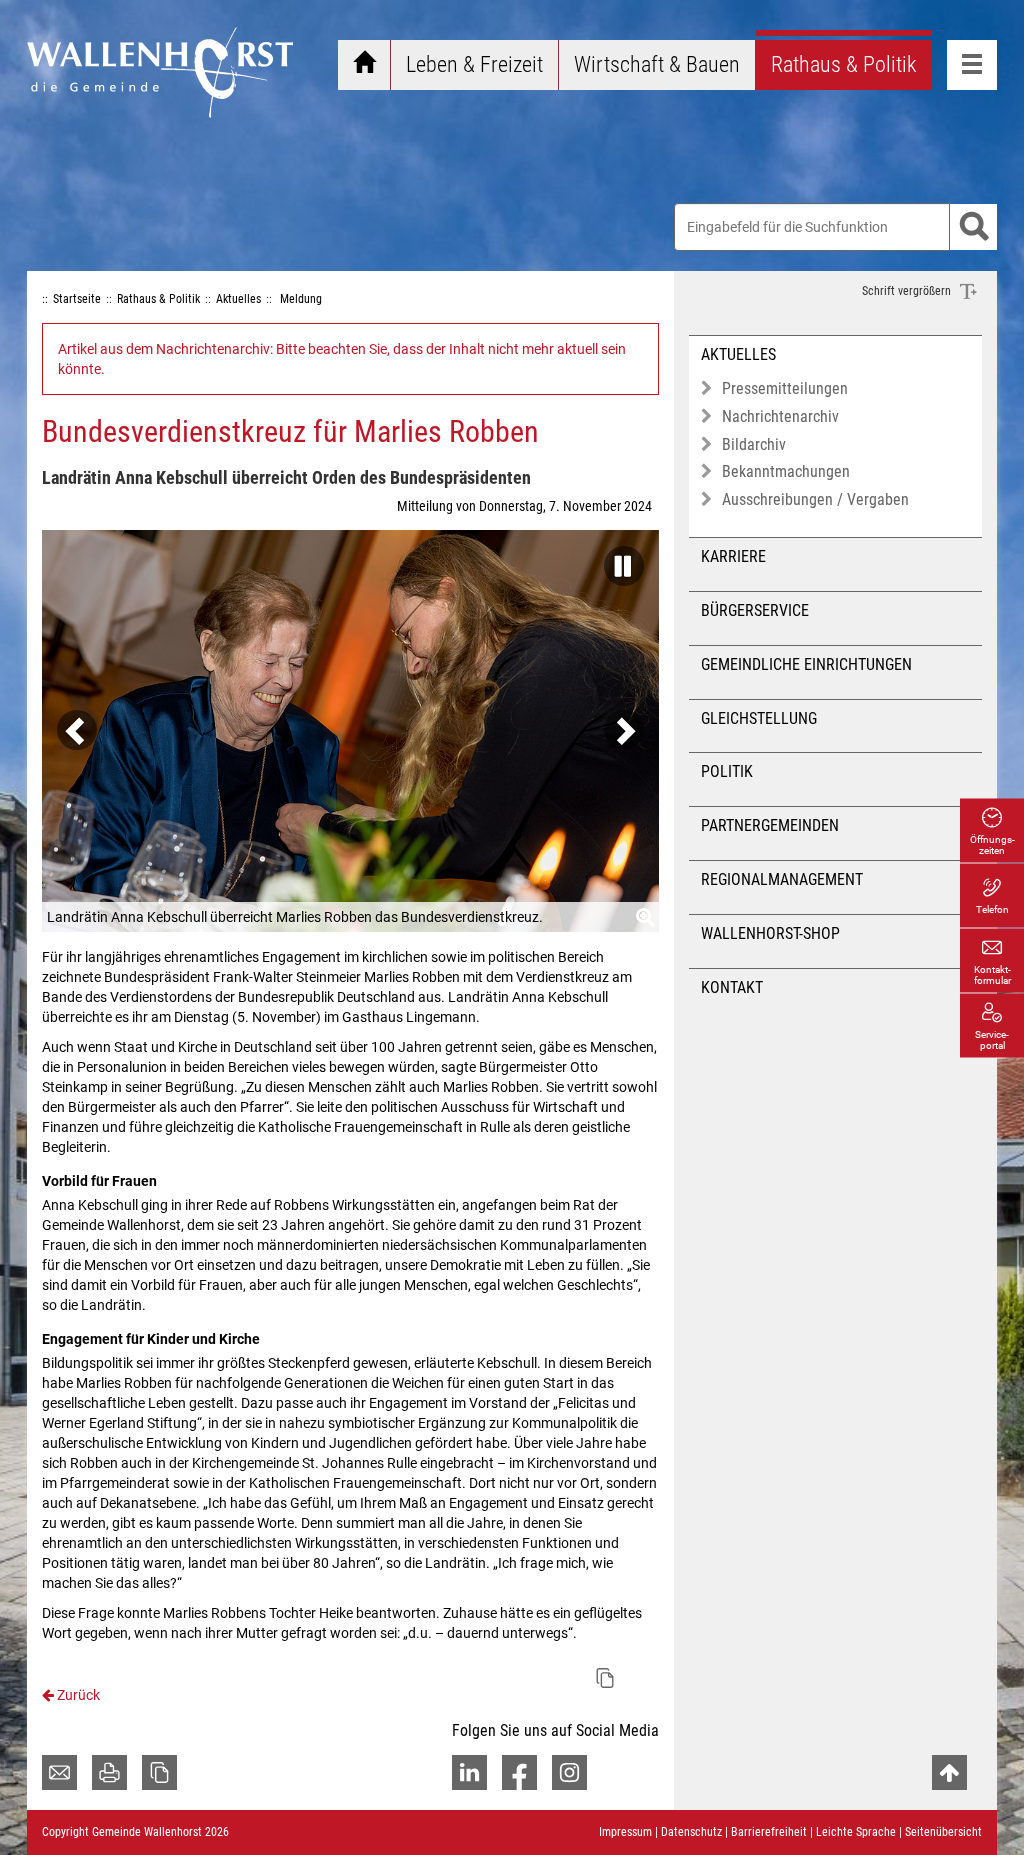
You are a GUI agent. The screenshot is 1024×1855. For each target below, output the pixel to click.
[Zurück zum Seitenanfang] (949, 1772)
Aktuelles (738, 354)
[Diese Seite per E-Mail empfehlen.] (59, 1772)
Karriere (733, 556)
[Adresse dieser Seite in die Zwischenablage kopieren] (159, 1772)
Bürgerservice (755, 610)
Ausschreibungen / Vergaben (815, 499)
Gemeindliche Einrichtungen (806, 664)
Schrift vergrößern (908, 291)
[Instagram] (569, 1772)
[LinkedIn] (469, 1772)
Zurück (77, 1695)
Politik (727, 771)
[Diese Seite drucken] (109, 1772)
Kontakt (732, 987)
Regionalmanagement (782, 879)
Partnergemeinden (770, 825)
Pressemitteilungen (785, 388)
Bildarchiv (754, 444)
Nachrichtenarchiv (780, 416)
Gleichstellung (759, 718)
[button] (619, 560)
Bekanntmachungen (786, 471)
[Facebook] (519, 1772)
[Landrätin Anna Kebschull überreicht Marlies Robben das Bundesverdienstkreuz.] (350, 731)
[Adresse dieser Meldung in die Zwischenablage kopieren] (605, 1678)
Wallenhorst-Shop (770, 933)
